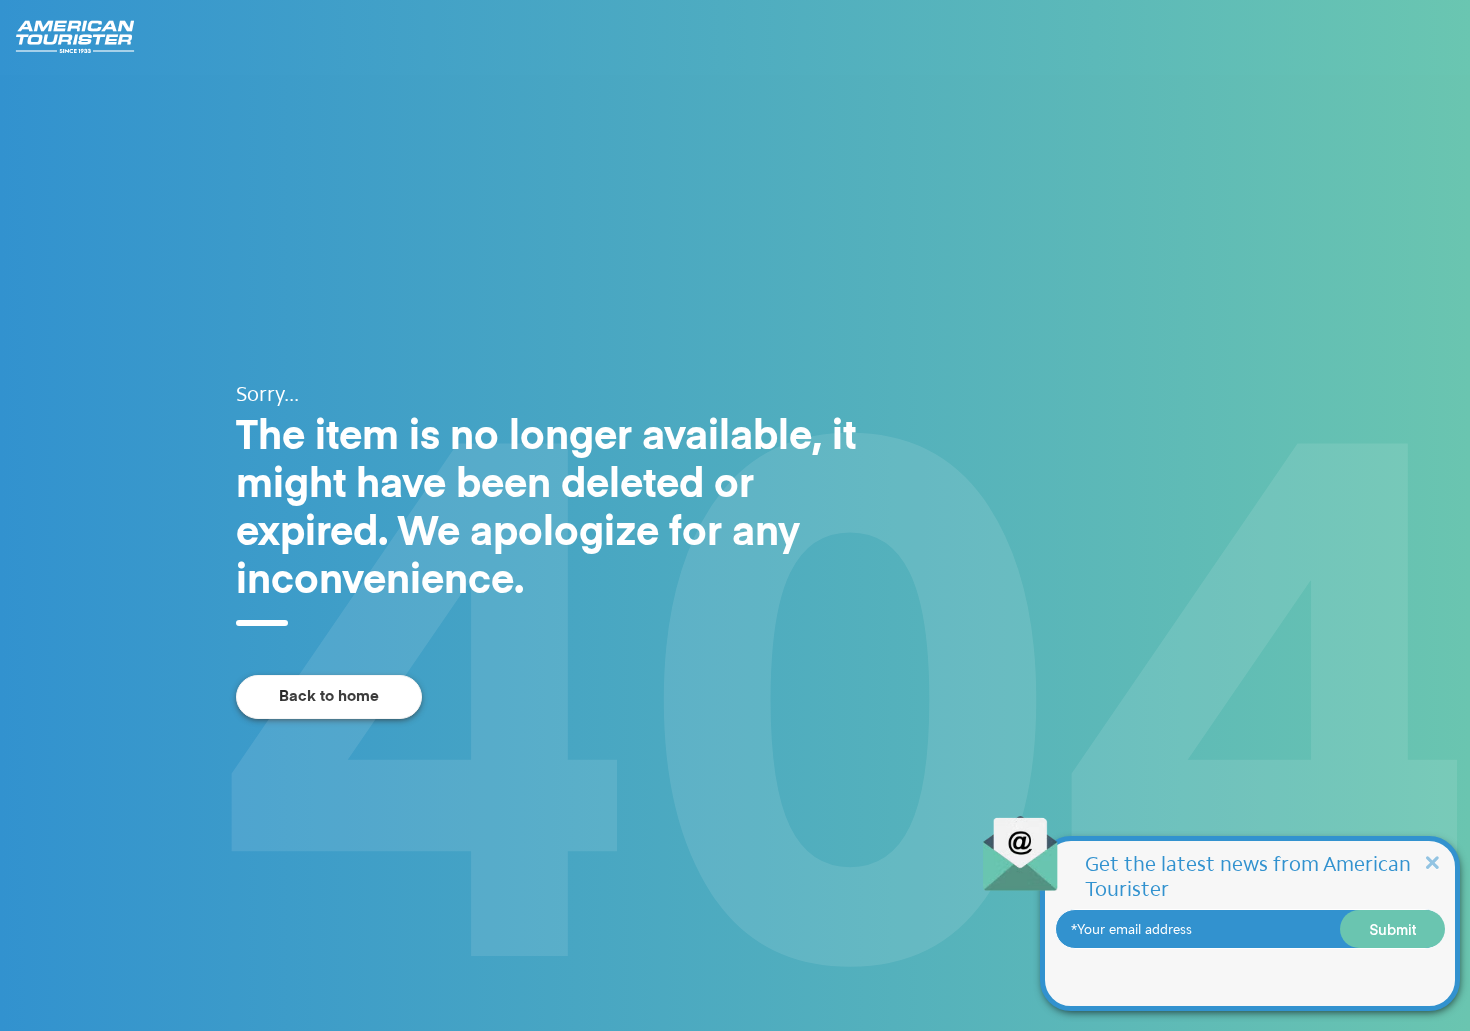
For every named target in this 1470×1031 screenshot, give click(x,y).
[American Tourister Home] (85, 37)
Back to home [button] (329, 696)
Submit (1393, 929)
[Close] (1432, 861)
